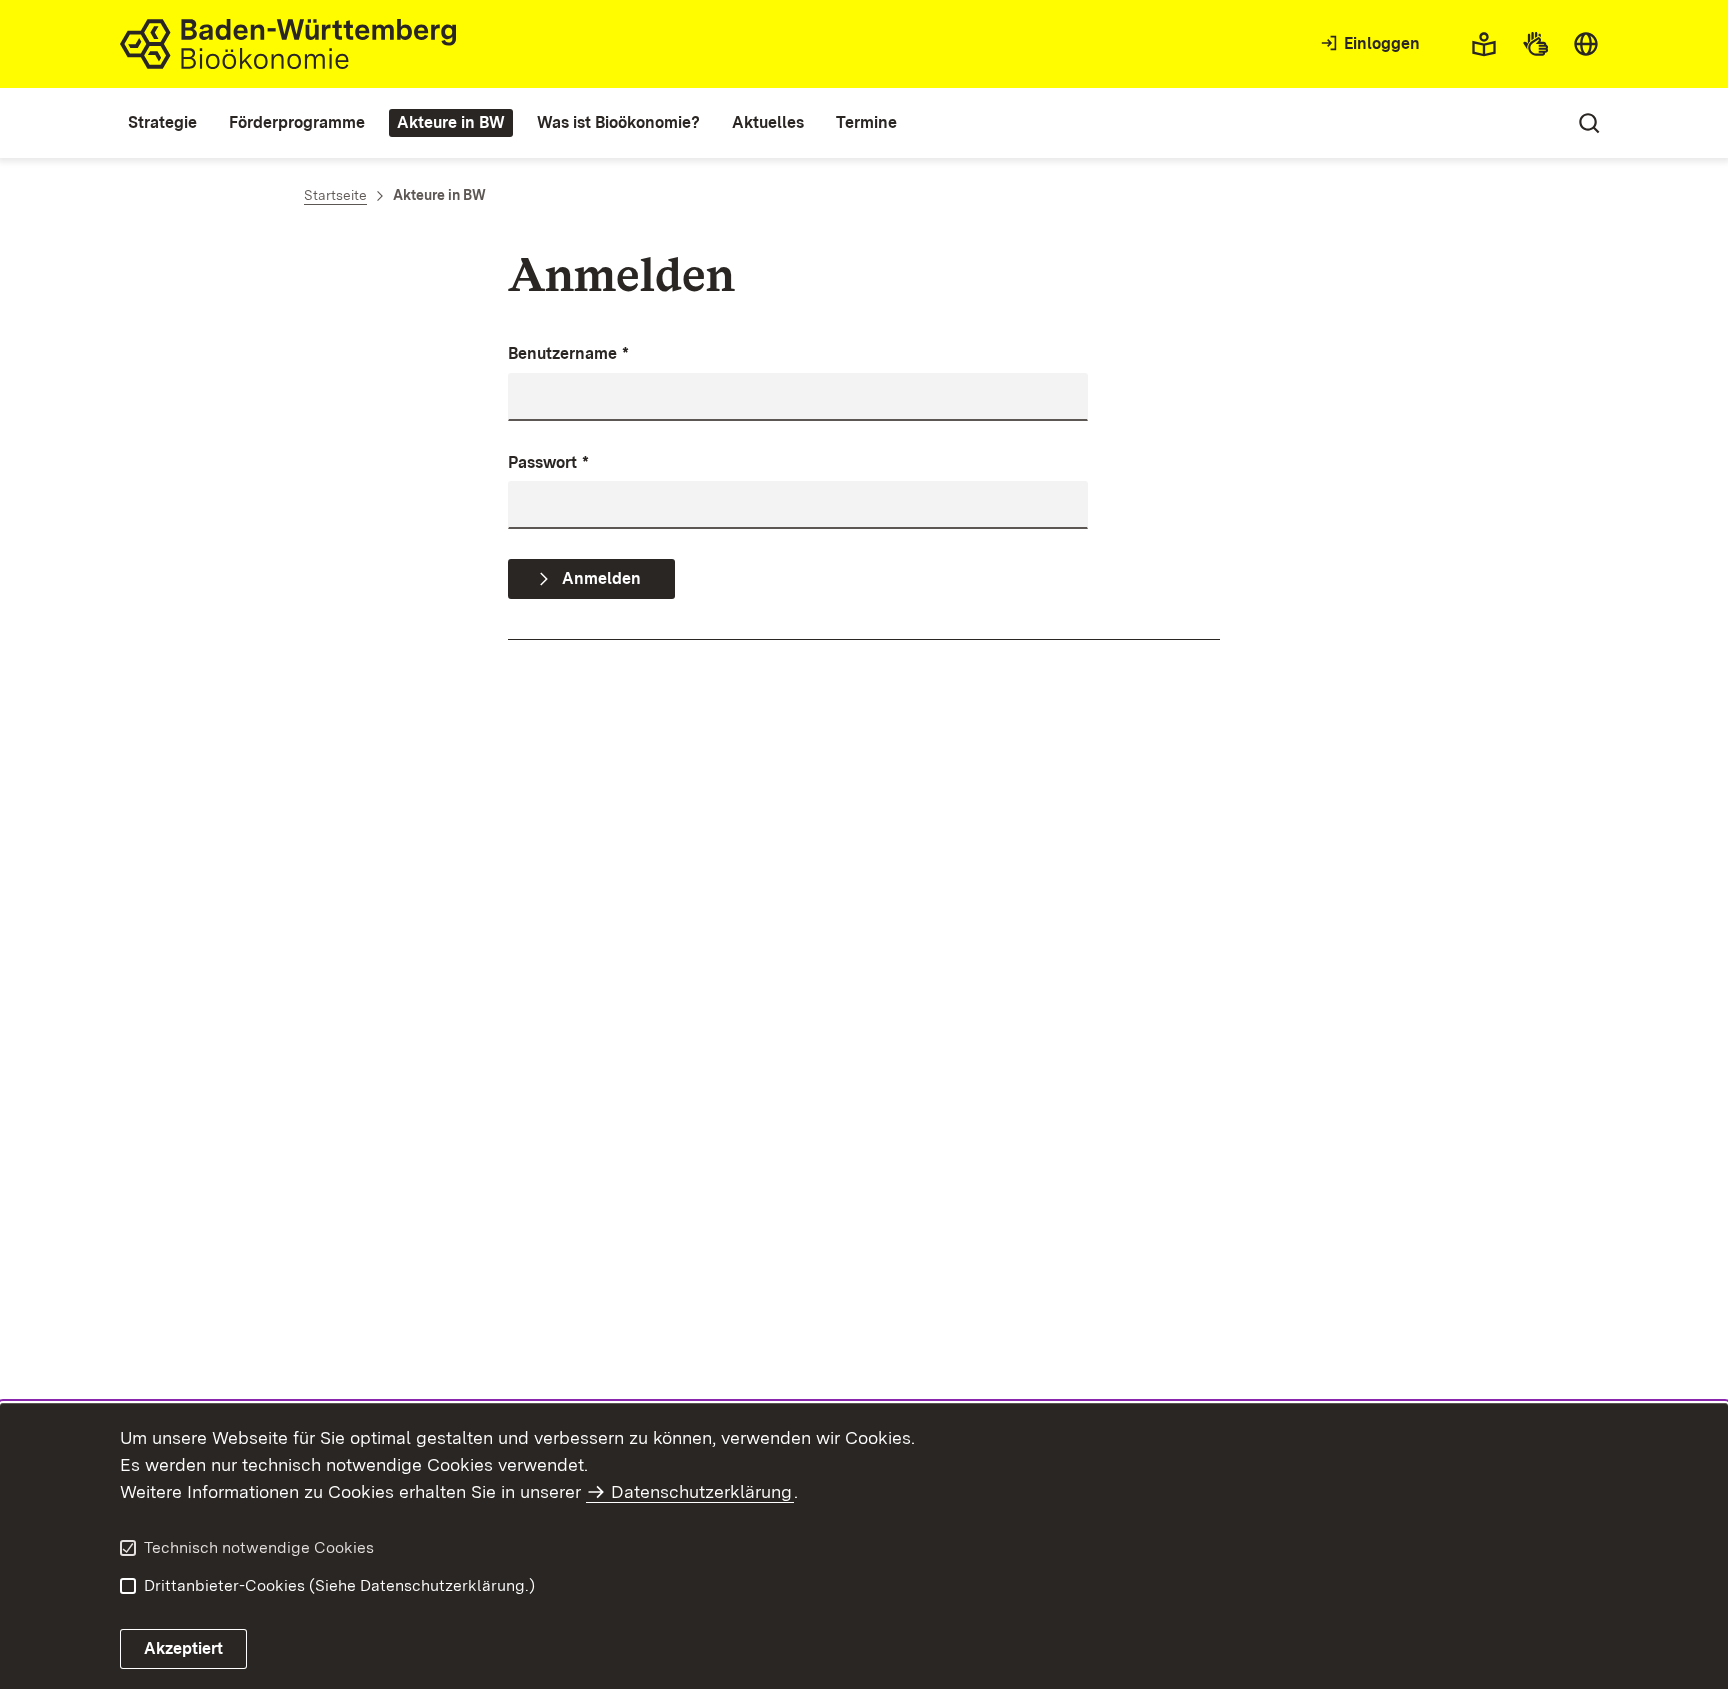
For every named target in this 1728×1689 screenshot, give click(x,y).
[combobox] (1586, 44)
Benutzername (568, 353)
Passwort (548, 462)
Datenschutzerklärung (701, 1491)
